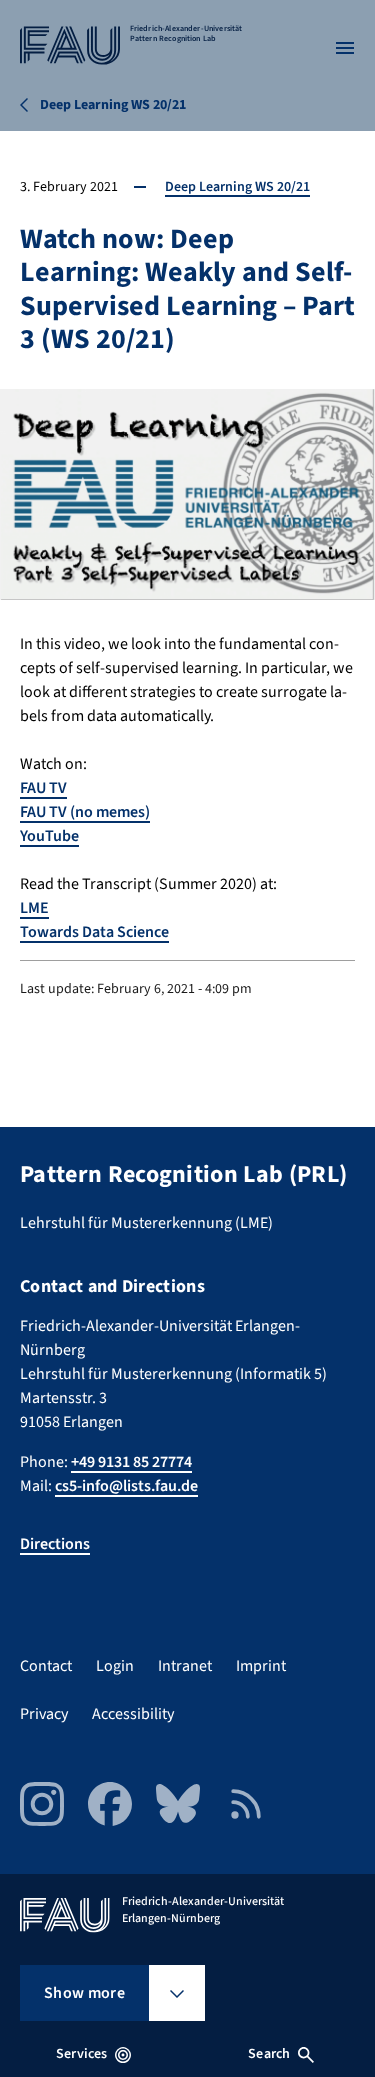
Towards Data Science (94, 932)
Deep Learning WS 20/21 (237, 187)
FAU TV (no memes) (85, 812)
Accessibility (133, 1714)
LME (34, 908)
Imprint (261, 1666)
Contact (46, 1666)
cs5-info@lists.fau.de (126, 1486)
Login (115, 1666)
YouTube (49, 836)
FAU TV (43, 788)
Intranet (185, 1666)
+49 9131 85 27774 (131, 1462)
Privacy (44, 1714)
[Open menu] (345, 48)
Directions (55, 1544)
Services (81, 2054)
